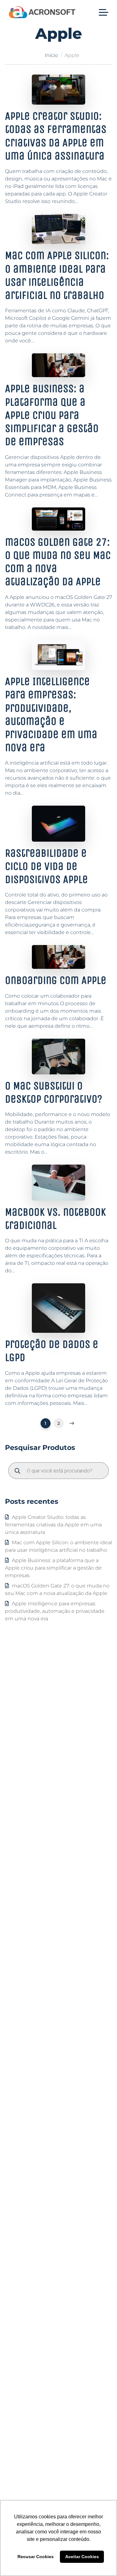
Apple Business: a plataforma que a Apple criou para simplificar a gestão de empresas (52, 415)
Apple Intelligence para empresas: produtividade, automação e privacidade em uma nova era (51, 714)
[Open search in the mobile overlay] (58, 1471)
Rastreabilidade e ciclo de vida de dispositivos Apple (46, 866)
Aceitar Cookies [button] (82, 2557)
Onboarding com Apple (56, 980)
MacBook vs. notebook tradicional (55, 1219)
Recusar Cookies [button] (36, 2557)
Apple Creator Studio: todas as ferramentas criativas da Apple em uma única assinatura (53, 1525)
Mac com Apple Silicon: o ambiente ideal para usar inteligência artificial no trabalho (57, 275)
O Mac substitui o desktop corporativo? (54, 1092)
